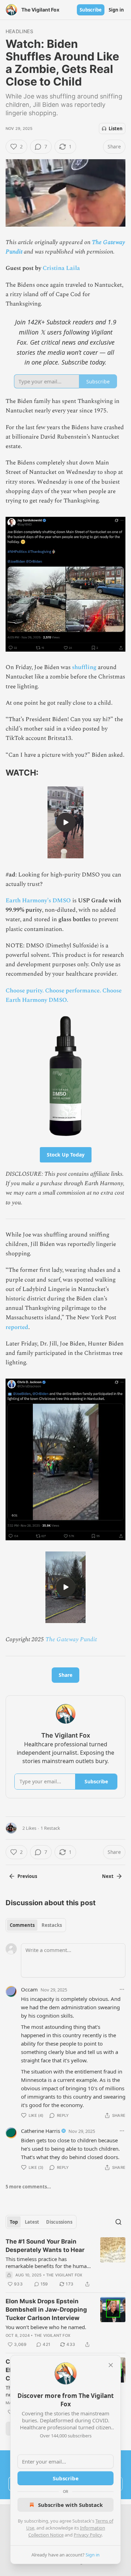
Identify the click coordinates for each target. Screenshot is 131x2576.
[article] (65, 2263)
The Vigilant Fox (64, 2275)
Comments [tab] (22, 1925)
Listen (116, 129)
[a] (66, 822)
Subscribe (91, 10)
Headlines (19, 31)
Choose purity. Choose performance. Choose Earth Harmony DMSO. (64, 995)
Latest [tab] (32, 2222)
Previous (27, 1876)
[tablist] (36, 1925)
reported (17, 1327)
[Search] (118, 2222)
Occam (29, 1989)
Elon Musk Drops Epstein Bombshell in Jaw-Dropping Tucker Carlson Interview (46, 2310)
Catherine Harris (41, 2131)
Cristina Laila (61, 268)
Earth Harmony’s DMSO (38, 901)
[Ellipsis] (122, 1989)
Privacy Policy (88, 2535)
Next (108, 1876)
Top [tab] (14, 2222)
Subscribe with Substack (70, 2505)
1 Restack (50, 1828)
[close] (111, 2365)
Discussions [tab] (59, 2222)
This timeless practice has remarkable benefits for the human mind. (48, 2262)
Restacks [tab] (52, 1925)
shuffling (85, 667)
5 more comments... (28, 2187)
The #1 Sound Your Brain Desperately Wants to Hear (45, 2246)
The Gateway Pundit (71, 1639)
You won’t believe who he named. (46, 2327)
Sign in (116, 10)
